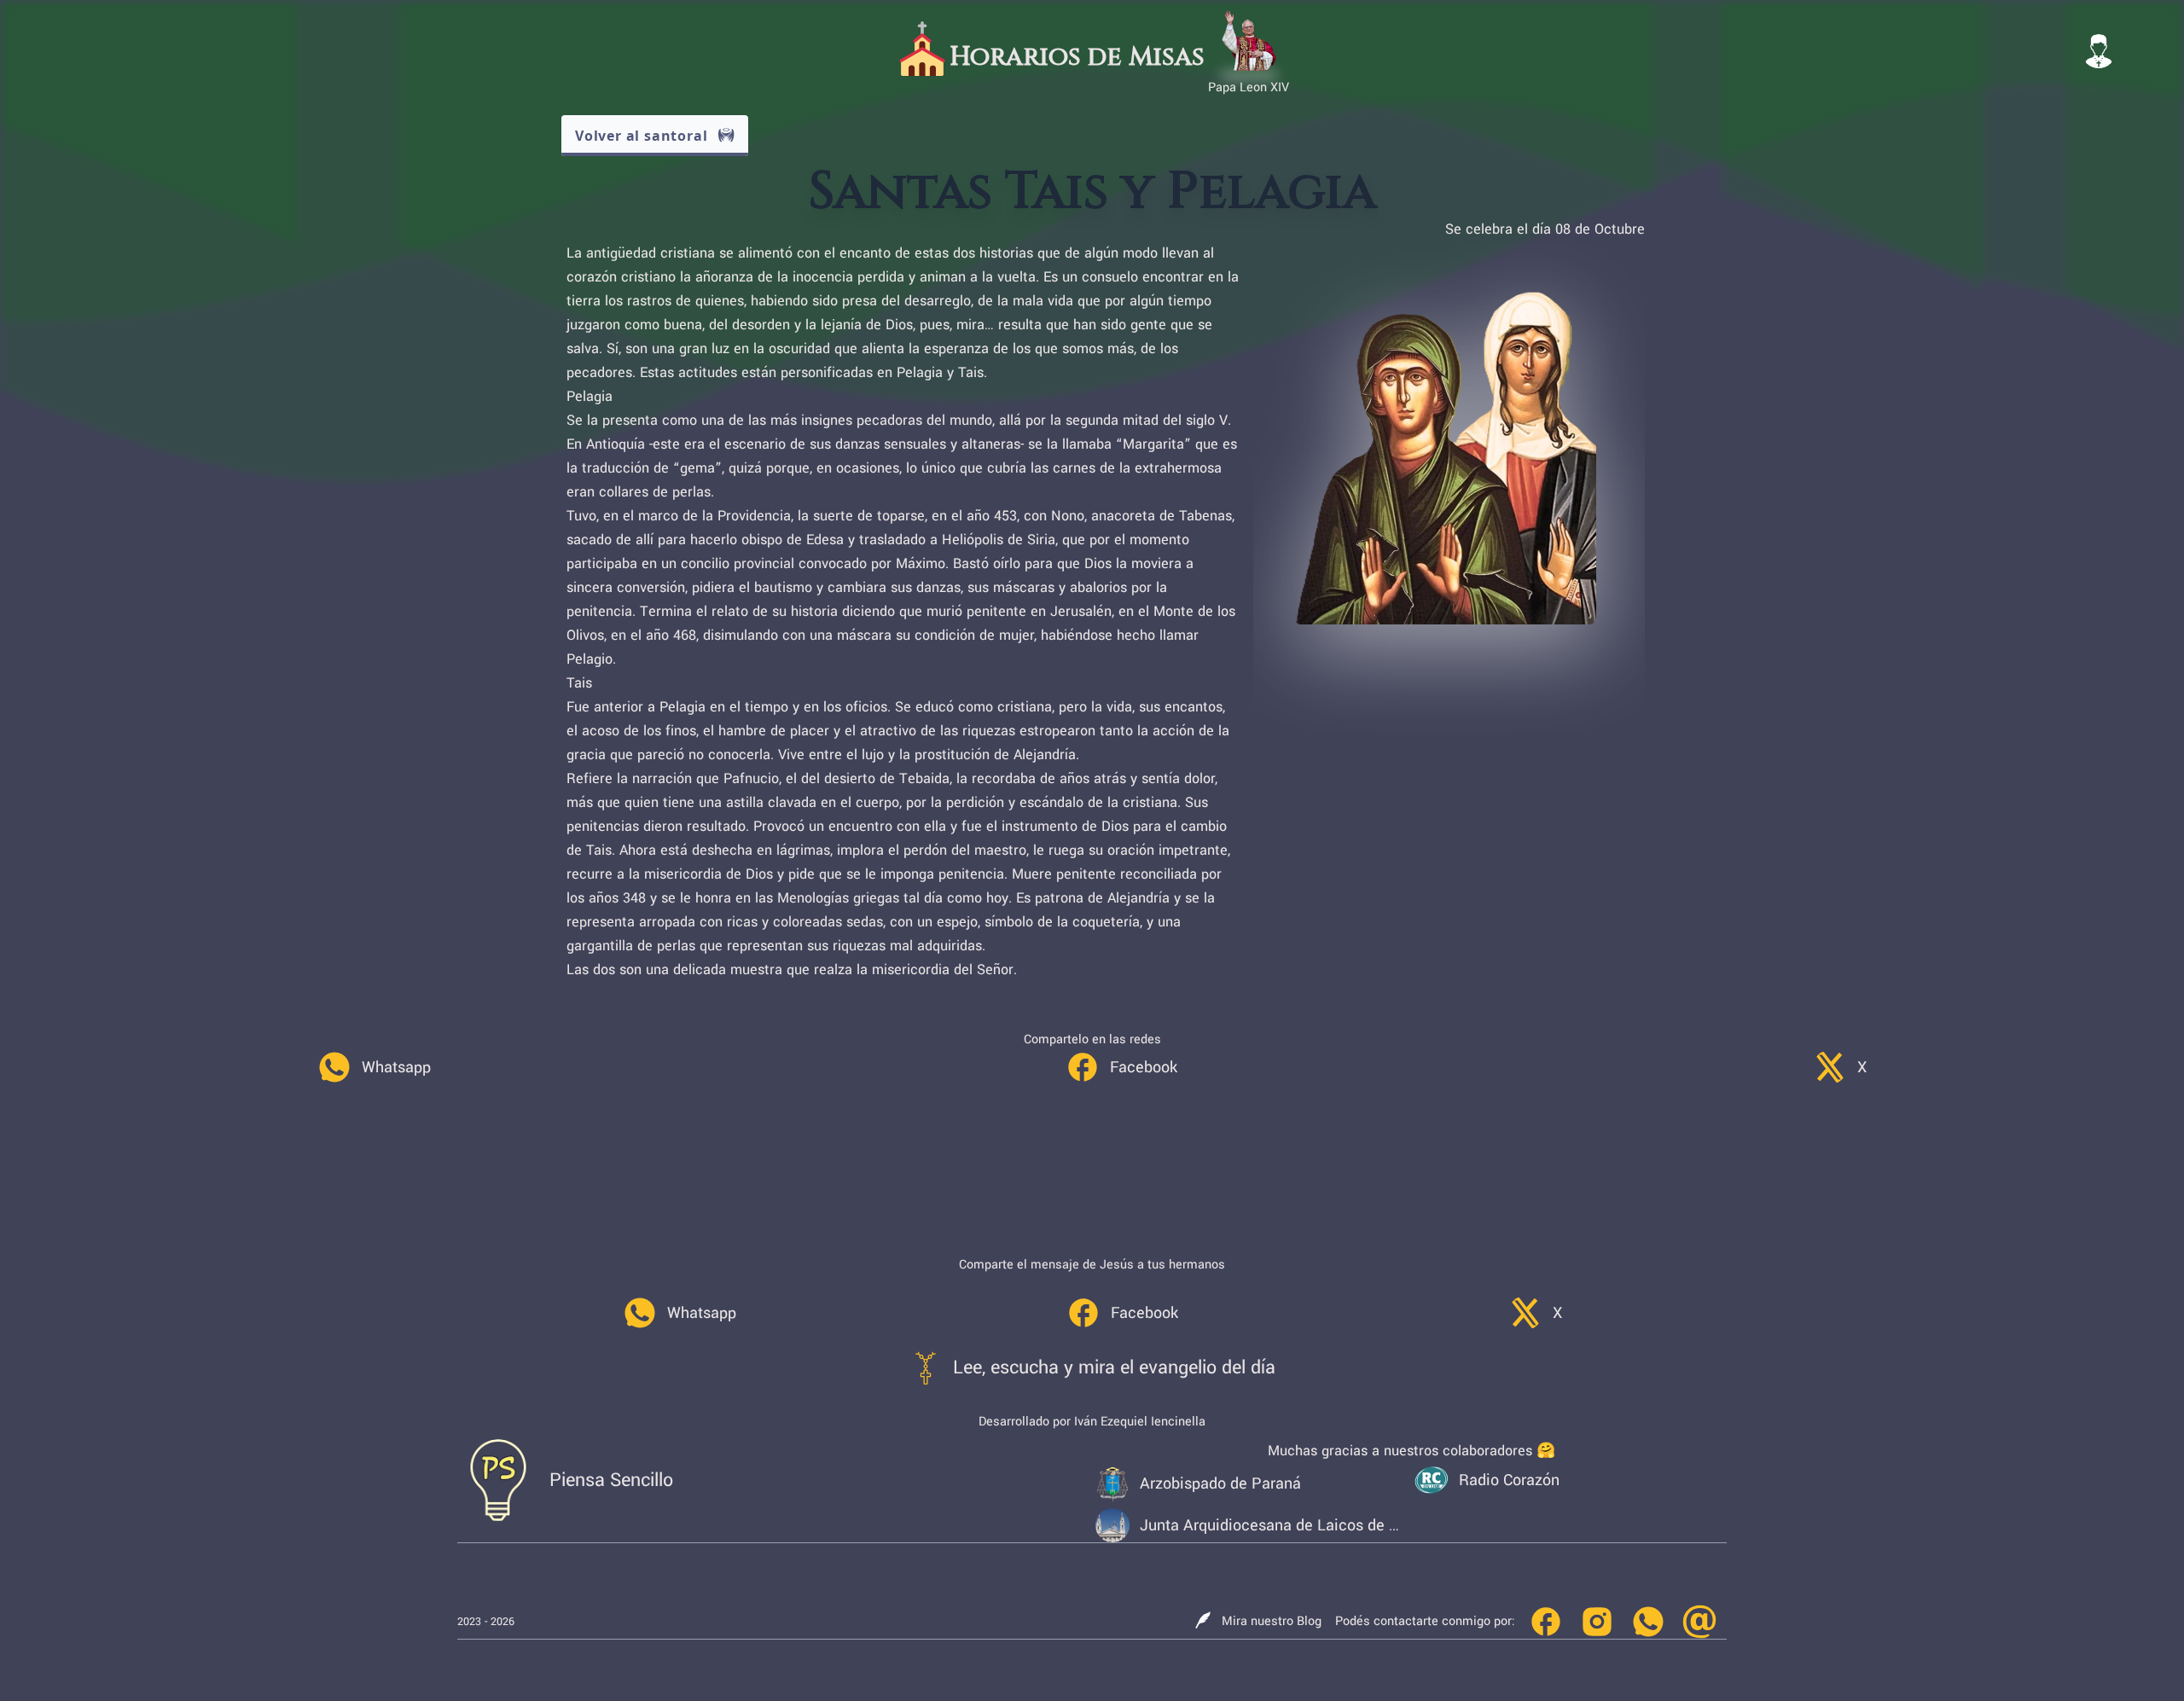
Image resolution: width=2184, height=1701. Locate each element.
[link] (374, 1067)
